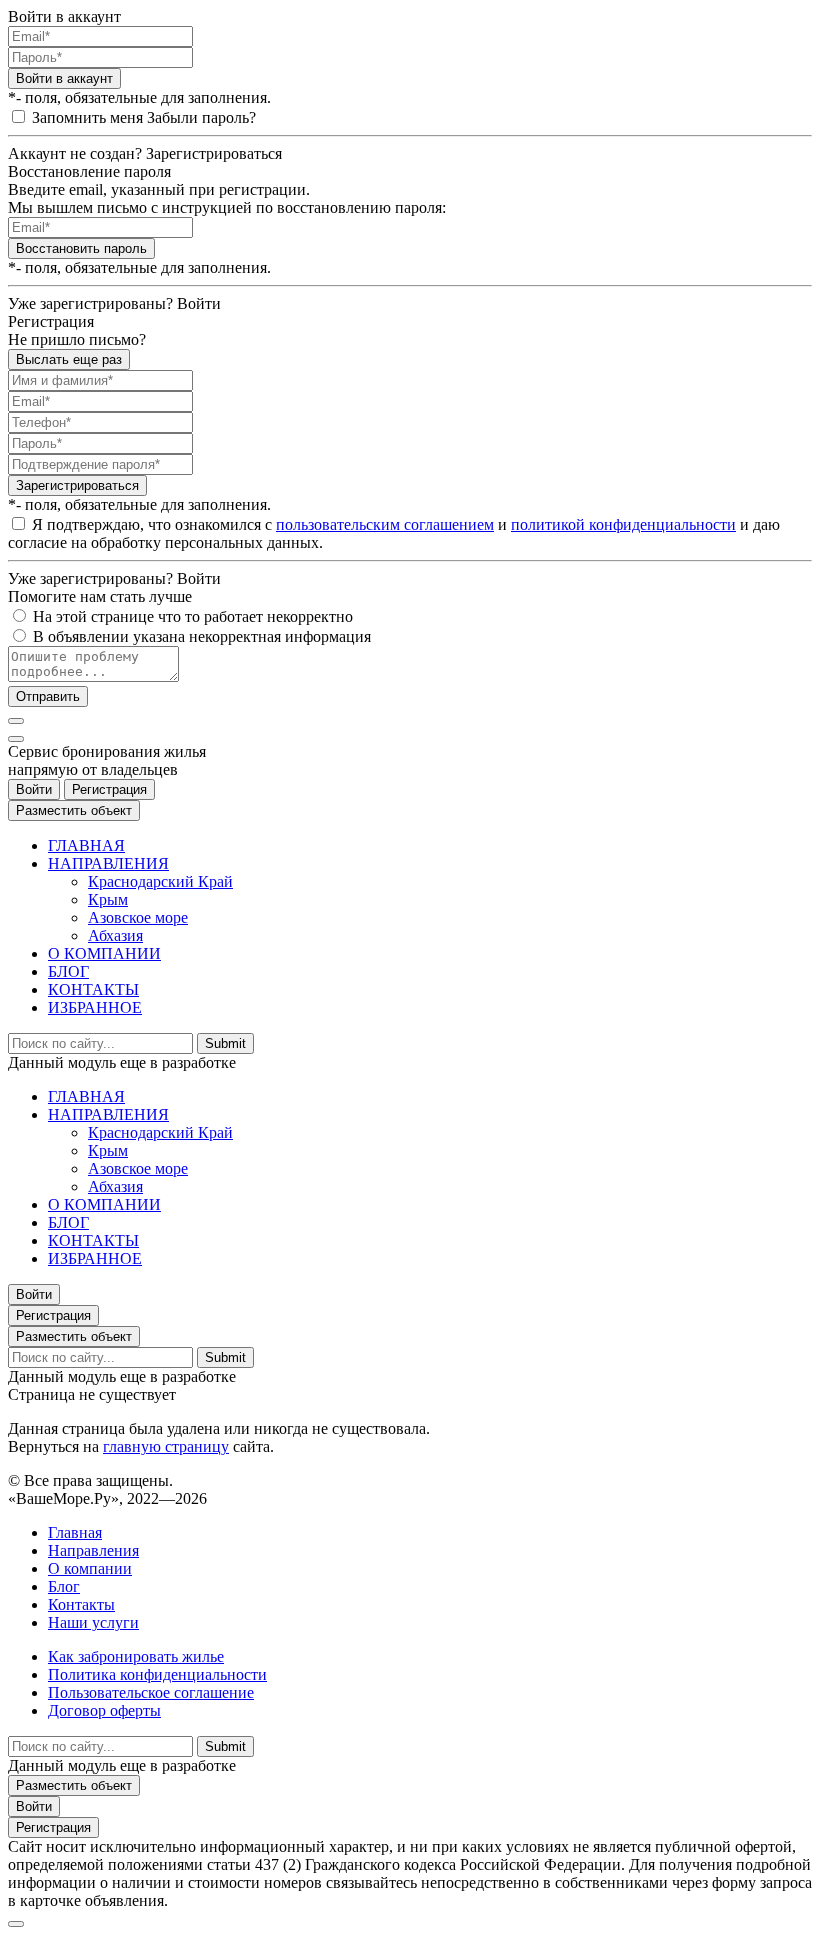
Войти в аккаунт (64, 78)
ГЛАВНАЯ (86, 845)
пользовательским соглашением (385, 524)
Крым (108, 899)
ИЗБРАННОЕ (95, 1007)
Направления (93, 1550)
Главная (75, 1532)
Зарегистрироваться (77, 485)
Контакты (81, 1604)
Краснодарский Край (160, 881)
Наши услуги (93, 1622)
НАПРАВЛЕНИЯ (108, 863)
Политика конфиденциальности (157, 1674)
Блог (64, 1586)
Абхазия (115, 935)
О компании (90, 1568)
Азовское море (138, 917)
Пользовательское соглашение (151, 1692)
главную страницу (166, 1446)
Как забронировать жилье (136, 1656)
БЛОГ (68, 971)
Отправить (48, 696)
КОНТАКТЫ (93, 989)
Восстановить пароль (81, 248)
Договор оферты (104, 1710)
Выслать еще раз (69, 359)
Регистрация (109, 789)
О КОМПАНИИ (104, 953)
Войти (34, 789)
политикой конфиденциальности (623, 524)
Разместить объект (74, 810)
